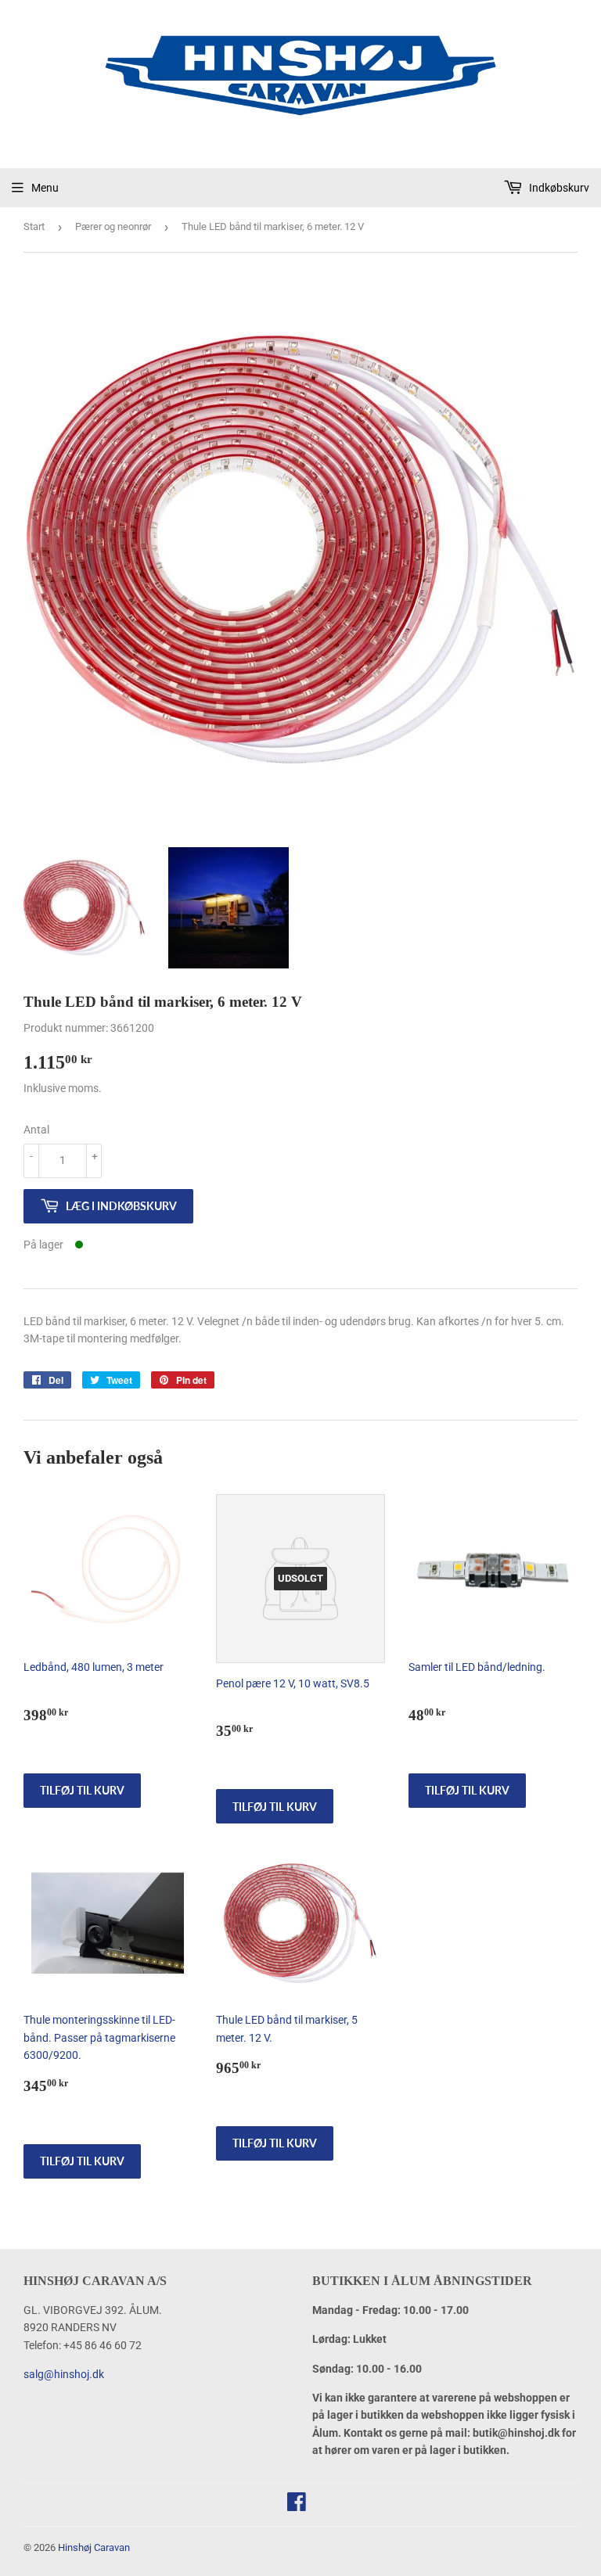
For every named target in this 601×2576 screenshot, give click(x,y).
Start (34, 226)
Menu (45, 188)
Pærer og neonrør (113, 226)
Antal (36, 1130)
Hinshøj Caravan (94, 2547)
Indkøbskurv (558, 188)
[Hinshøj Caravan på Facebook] (297, 2506)
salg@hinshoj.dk (64, 2374)
